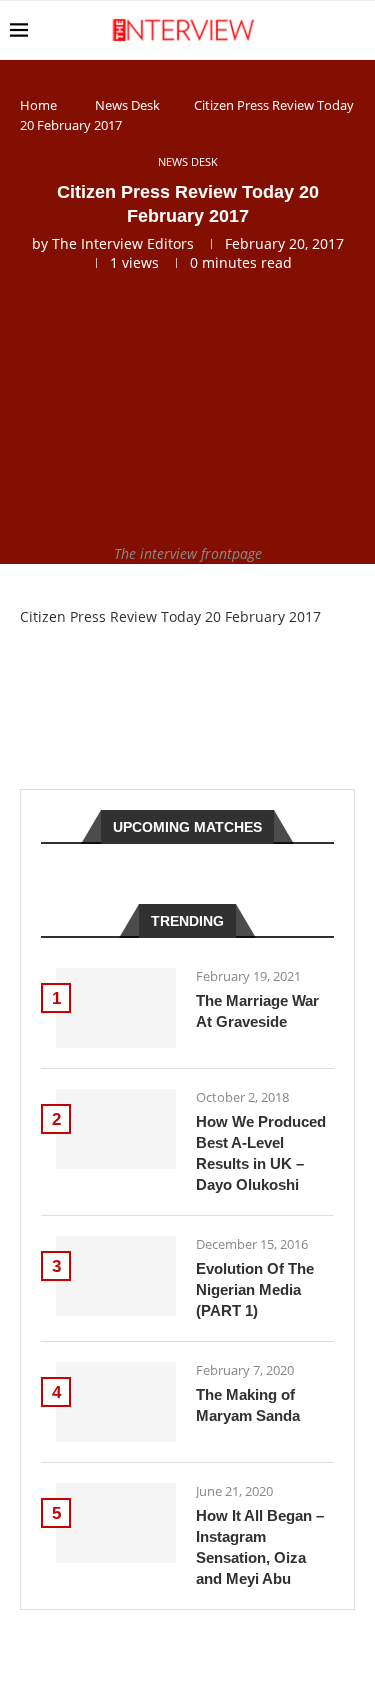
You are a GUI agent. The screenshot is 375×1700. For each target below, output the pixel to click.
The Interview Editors (123, 243)
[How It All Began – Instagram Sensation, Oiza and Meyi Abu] (116, 1523)
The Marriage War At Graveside (257, 1011)
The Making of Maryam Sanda (248, 1405)
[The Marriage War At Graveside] (116, 1008)
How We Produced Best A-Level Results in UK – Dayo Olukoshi (261, 1153)
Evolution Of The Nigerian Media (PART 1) (255, 1289)
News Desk (127, 105)
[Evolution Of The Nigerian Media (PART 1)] (116, 1276)
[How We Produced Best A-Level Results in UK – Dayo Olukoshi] (116, 1129)
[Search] (355, 30)
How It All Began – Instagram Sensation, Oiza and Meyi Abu (260, 1547)
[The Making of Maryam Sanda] (116, 1402)
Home (38, 105)
